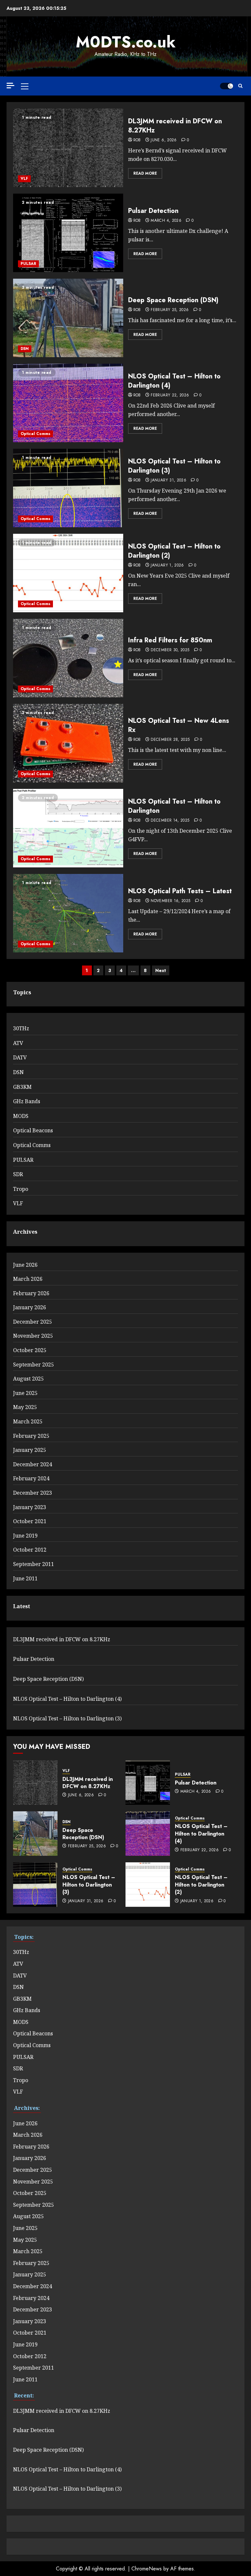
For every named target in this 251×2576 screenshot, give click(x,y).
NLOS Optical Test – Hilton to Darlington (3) (174, 466)
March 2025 (28, 1421)
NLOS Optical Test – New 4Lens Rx (179, 725)
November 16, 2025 (170, 901)
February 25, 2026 (170, 310)
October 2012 (30, 1550)
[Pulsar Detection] (68, 233)
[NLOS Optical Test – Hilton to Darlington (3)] (68, 488)
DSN (25, 349)
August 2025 (28, 1379)
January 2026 (30, 1307)
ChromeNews (147, 2569)
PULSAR (28, 264)
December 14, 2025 (170, 821)
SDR (18, 1174)
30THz (21, 1028)
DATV (20, 1057)
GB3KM (22, 1087)
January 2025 (30, 1450)
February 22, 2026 (170, 395)
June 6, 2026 (164, 140)
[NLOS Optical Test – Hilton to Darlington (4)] (68, 403)
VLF (24, 179)
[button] (25, 86)
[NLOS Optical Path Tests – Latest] (68, 913)
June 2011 (25, 1578)
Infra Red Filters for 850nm (170, 640)
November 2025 (33, 1336)
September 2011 (33, 1564)
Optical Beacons (33, 1130)
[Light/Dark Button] (226, 86)
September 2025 (33, 1365)
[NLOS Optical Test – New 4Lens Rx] (68, 743)
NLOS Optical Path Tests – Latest (180, 891)
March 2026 (28, 1279)
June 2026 (25, 1265)
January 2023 (30, 1507)
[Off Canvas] (10, 86)
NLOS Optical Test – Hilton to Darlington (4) (174, 381)
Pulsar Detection (153, 211)
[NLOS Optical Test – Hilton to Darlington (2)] (68, 573)
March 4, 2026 (166, 221)
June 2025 (25, 1393)
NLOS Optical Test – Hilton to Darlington (174, 806)
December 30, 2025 (170, 650)
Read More (145, 173)
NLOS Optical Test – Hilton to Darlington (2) (174, 551)
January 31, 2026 (168, 480)
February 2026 (31, 1293)
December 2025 (33, 1322)
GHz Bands (27, 1101)
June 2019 (25, 1536)
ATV (18, 1043)
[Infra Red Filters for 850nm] (68, 658)
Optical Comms (35, 434)
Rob (137, 140)
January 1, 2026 (167, 566)
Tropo (21, 1189)
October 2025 (30, 1350)
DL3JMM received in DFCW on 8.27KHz (175, 126)
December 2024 (33, 1464)
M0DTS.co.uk (126, 42)
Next (161, 970)
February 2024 (31, 1478)
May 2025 (25, 1407)
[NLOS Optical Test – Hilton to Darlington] (68, 828)
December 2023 (33, 1493)
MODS (21, 1116)
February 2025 (31, 1436)
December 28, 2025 (170, 740)
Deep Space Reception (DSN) (173, 300)
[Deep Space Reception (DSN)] (68, 318)
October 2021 (30, 1521)
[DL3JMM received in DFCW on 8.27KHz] (68, 148)
